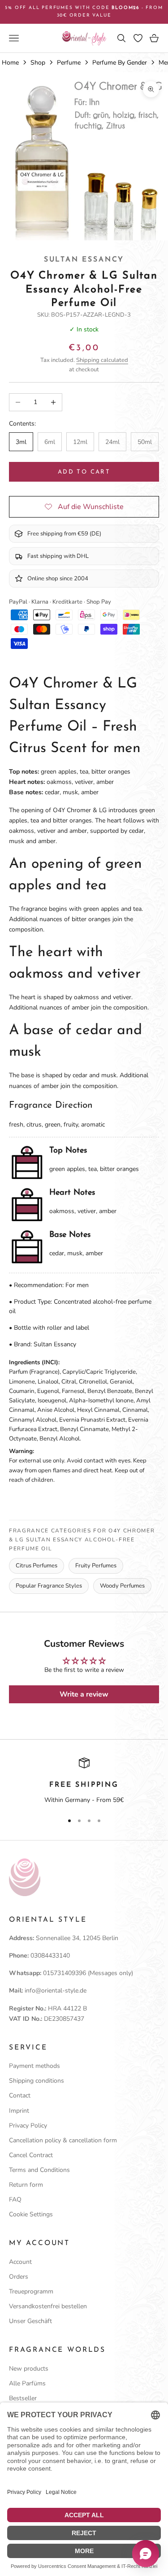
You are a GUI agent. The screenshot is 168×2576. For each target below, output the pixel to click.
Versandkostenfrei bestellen (48, 2306)
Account (20, 2262)
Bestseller (23, 2398)
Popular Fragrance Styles (49, 1586)
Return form (26, 2185)
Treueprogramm (31, 2291)
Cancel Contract (31, 2155)
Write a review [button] (84, 1694)
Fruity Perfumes (96, 1566)
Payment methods (34, 2066)
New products (29, 2369)
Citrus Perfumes (37, 1566)
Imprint (19, 2111)
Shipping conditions (37, 2081)
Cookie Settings (31, 2214)
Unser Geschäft (30, 2321)
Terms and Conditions (39, 2170)
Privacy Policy (28, 2126)
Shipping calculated (102, 360)
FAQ (15, 2200)
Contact (20, 2095)
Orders (19, 2277)
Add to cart (84, 472)
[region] (84, 1781)
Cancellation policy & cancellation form (63, 2140)
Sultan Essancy (84, 260)
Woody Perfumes (122, 1586)
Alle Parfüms (27, 2383)
